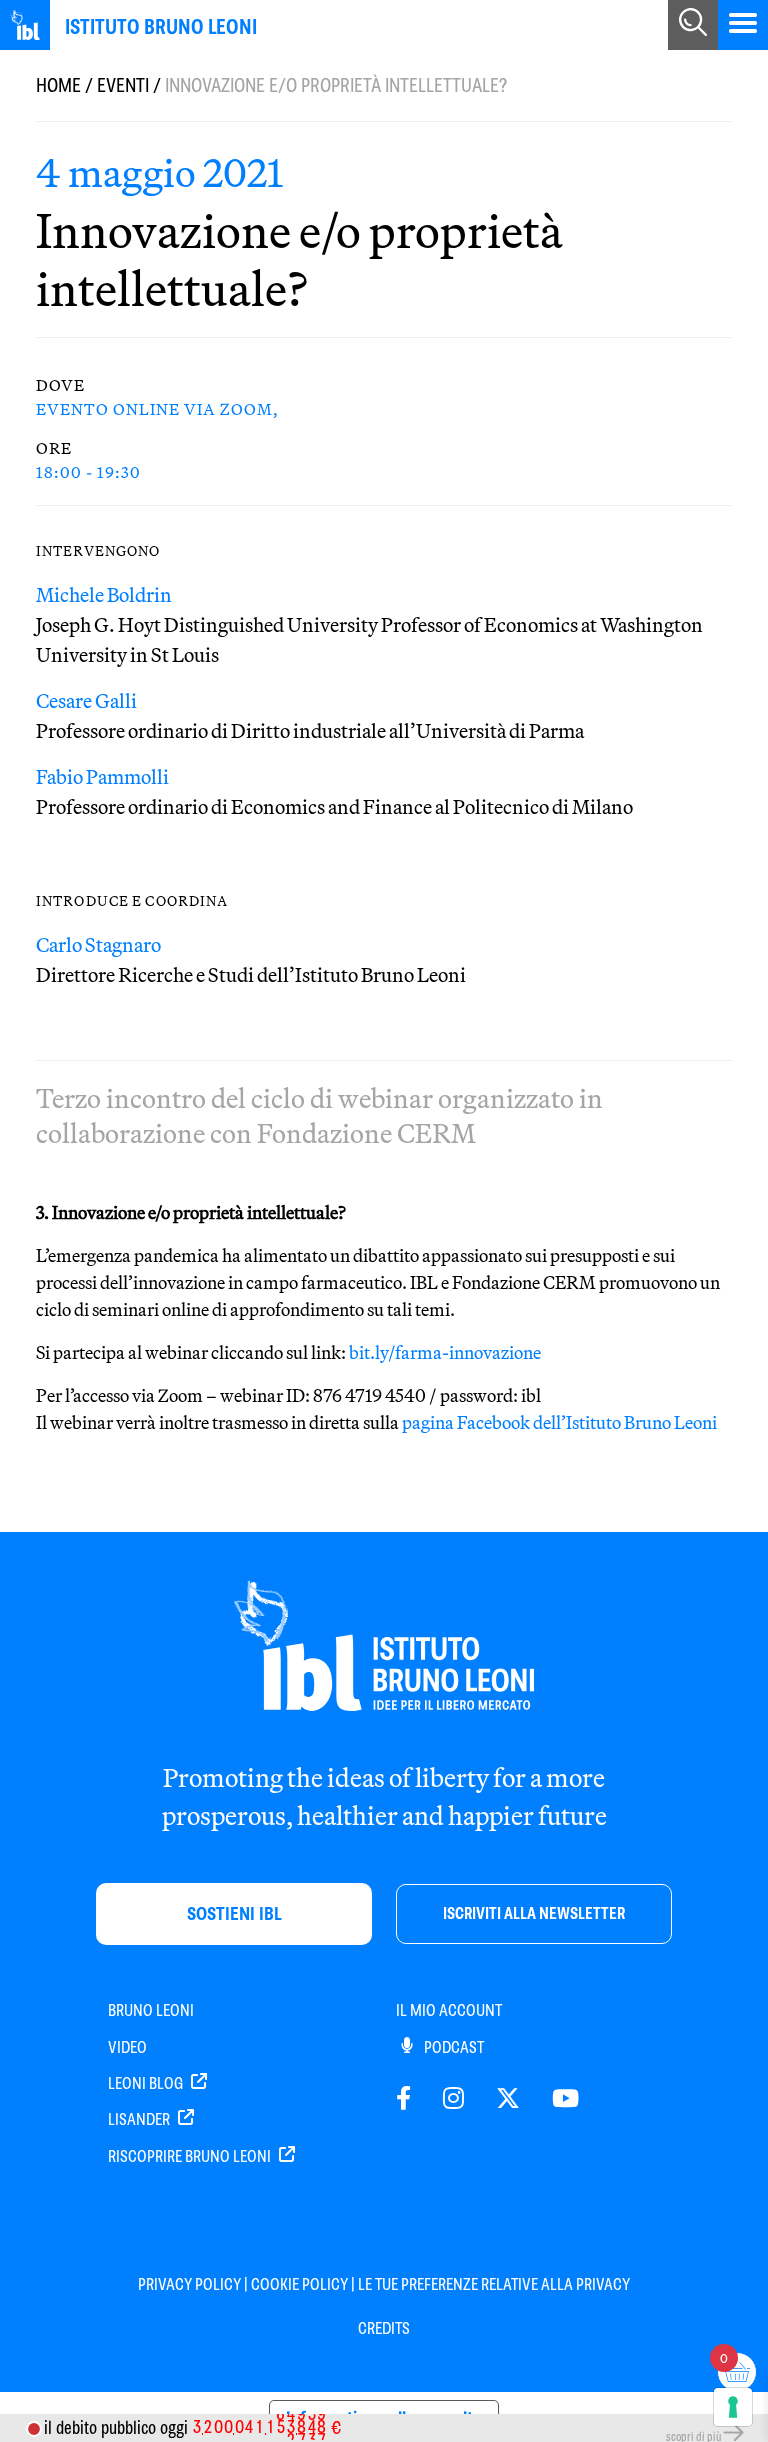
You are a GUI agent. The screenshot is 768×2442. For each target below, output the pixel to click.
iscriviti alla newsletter (534, 1913)
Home (58, 85)
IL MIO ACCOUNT (449, 2010)
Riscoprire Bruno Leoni (191, 2156)
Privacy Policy (189, 2284)
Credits (384, 2328)
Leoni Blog (147, 2083)
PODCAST (452, 2047)
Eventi (123, 85)
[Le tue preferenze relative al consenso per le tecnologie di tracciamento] (733, 2407)
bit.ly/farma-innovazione (445, 1352)
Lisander (140, 2119)
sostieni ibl (234, 1913)
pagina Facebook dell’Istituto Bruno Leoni (559, 1422)
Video (127, 2047)
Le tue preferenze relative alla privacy (494, 2284)
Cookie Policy (299, 2284)
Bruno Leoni (151, 2010)
